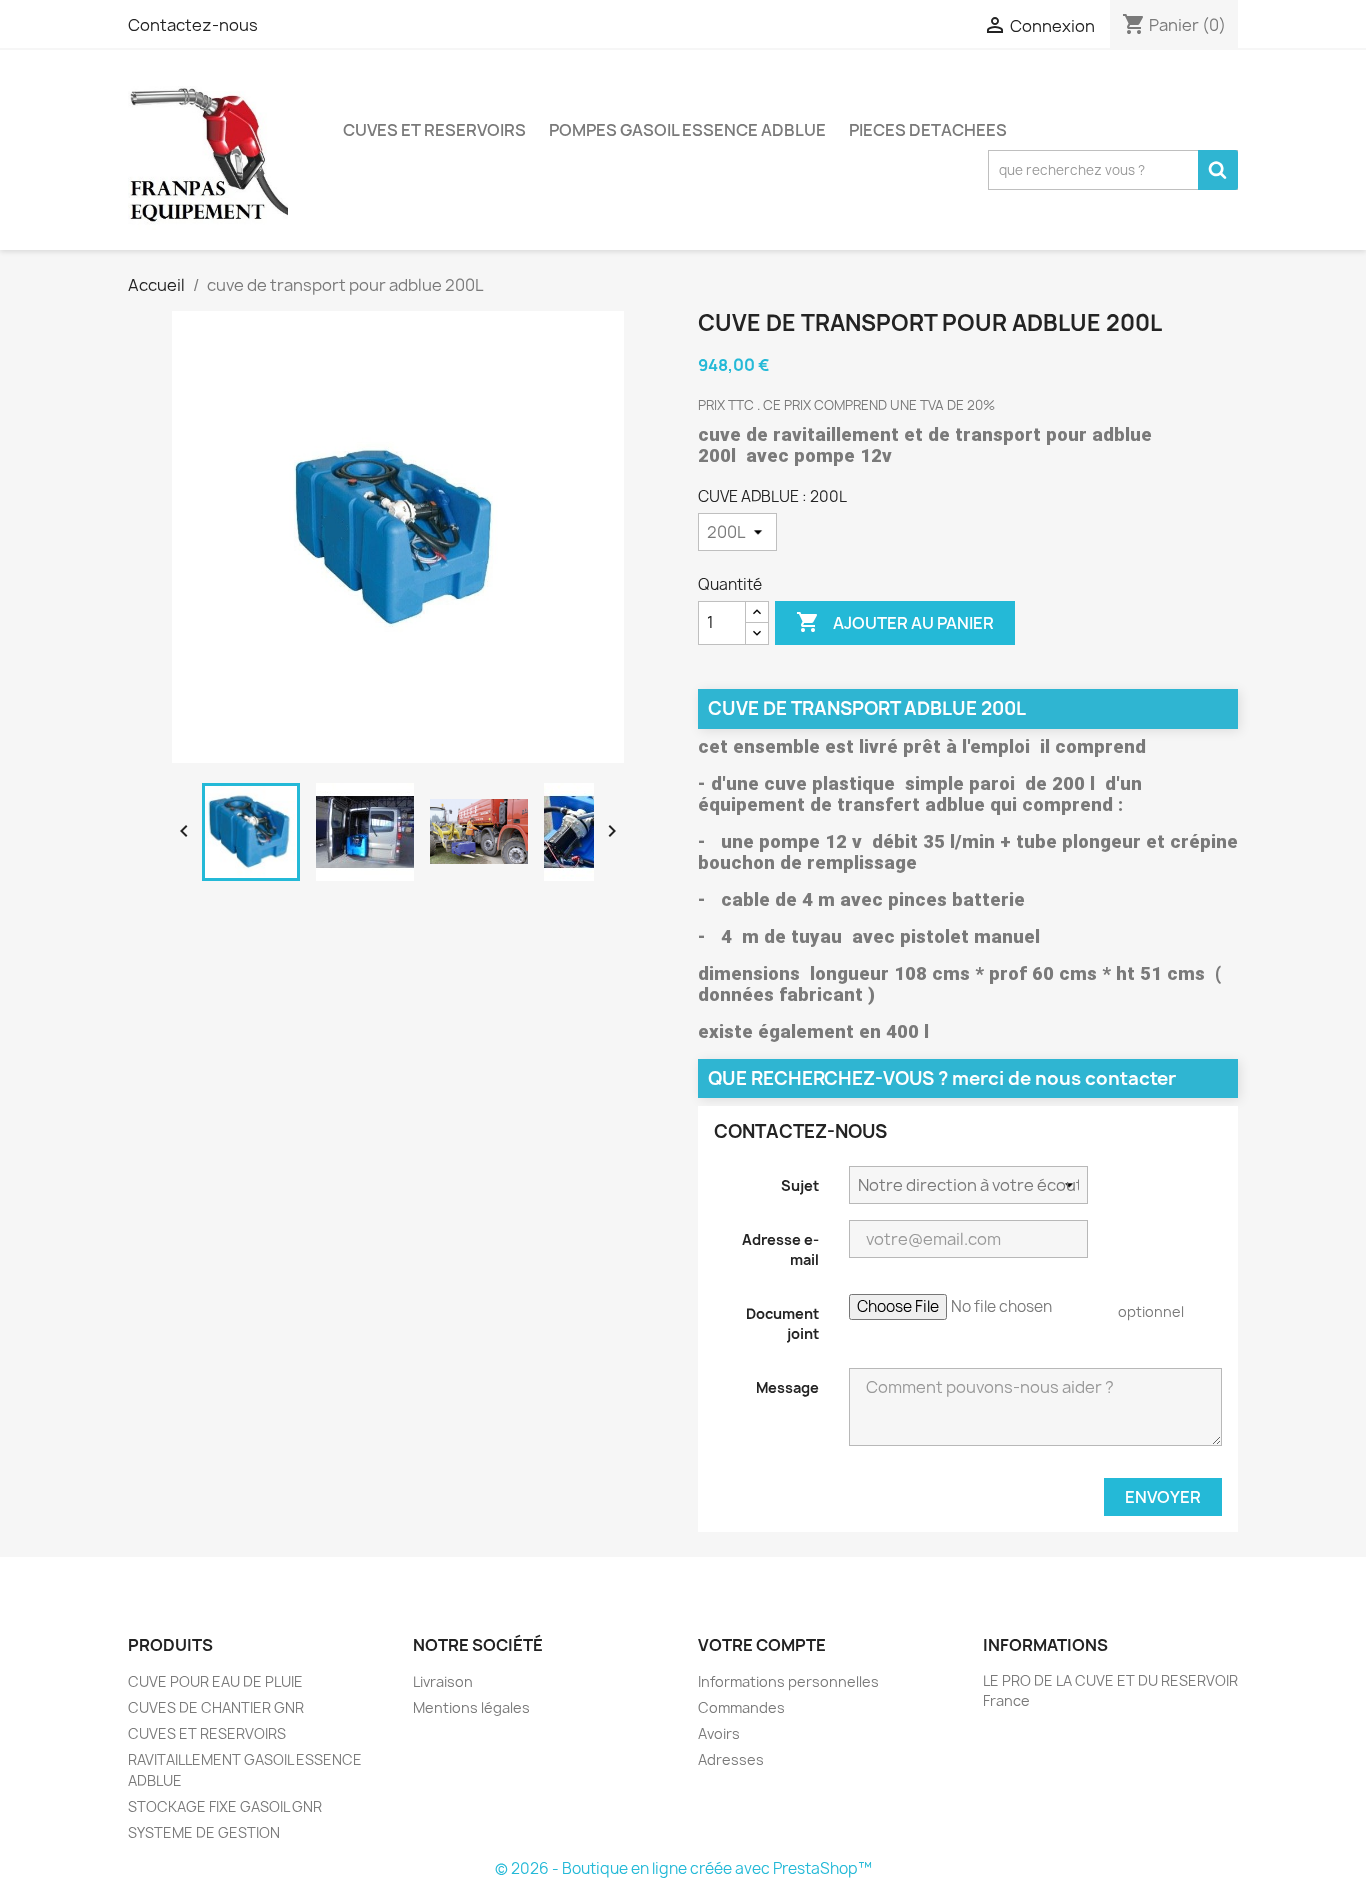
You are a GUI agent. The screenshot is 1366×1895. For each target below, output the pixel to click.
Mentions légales (471, 1707)
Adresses (731, 1759)
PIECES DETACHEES (928, 130)
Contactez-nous (193, 25)
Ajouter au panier (895, 622)
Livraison (443, 1681)
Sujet (800, 1185)
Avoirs (719, 1733)
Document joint (782, 1323)
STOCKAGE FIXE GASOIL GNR (225, 1806)
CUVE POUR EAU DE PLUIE (215, 1681)
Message (787, 1387)
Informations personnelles (788, 1681)
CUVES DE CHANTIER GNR (216, 1707)
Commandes (741, 1707)
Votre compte (762, 1645)
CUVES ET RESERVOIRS (434, 130)
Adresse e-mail (780, 1249)
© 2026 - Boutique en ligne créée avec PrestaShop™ (683, 1868)
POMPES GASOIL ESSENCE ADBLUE (687, 130)
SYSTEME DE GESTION (204, 1832)
